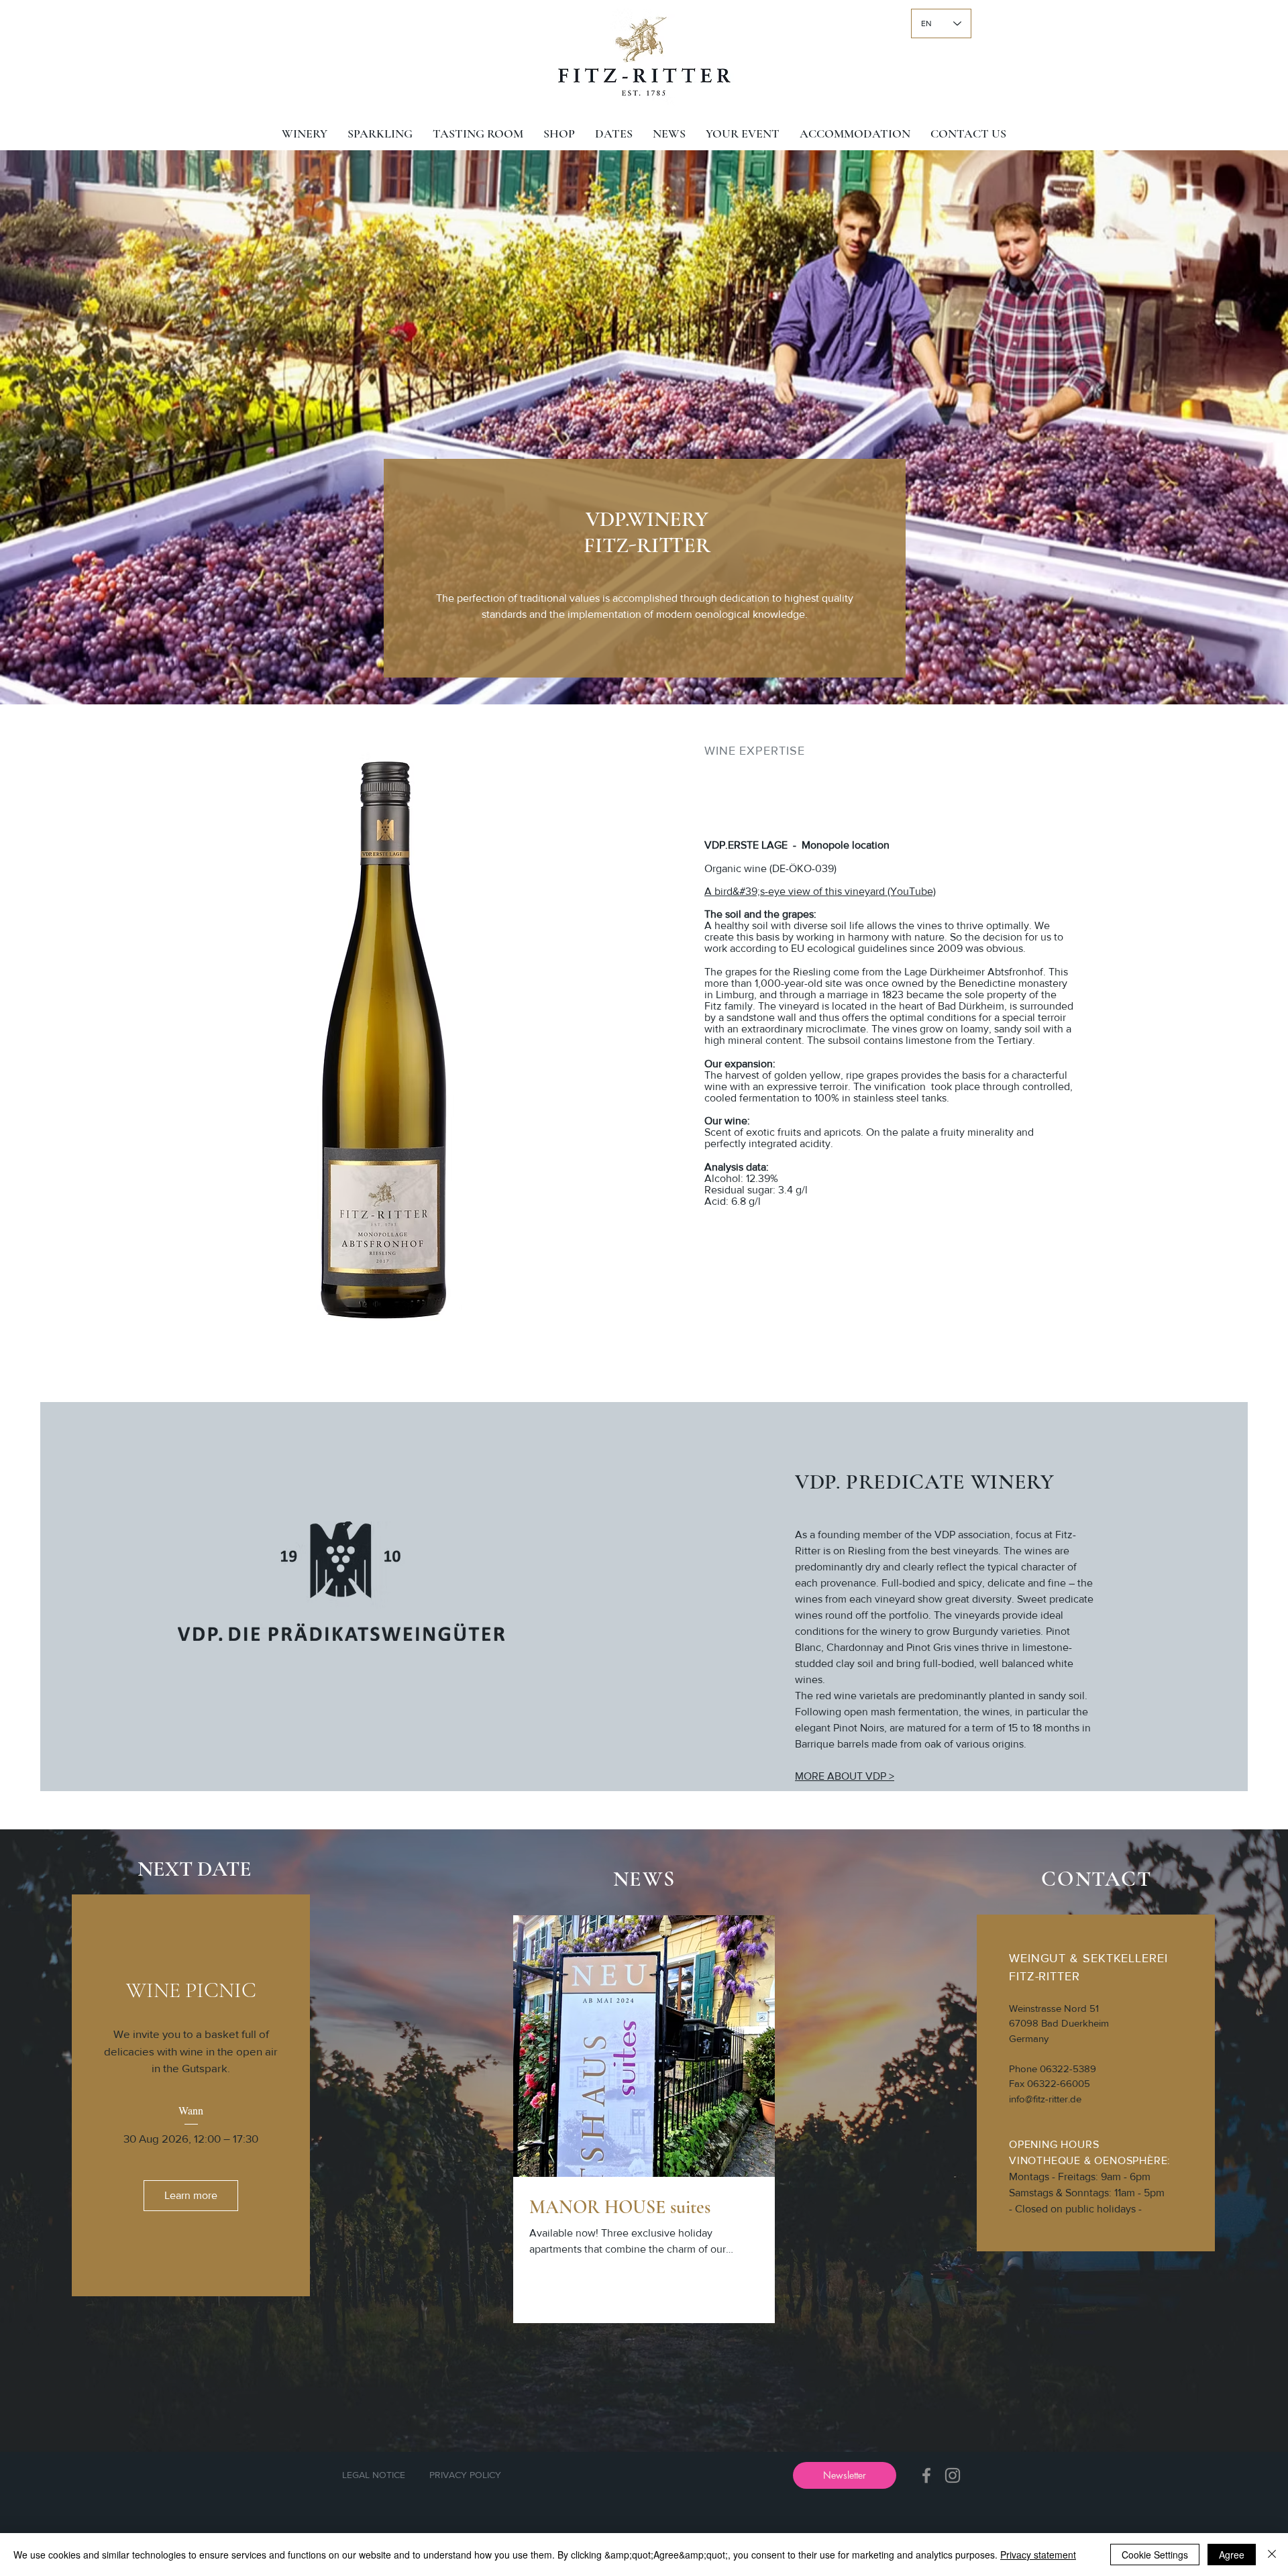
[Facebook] (926, 2475)
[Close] (1272, 2555)
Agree (1232, 2555)
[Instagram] (953, 2475)
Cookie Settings (1155, 2555)
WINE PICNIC (191, 1990)
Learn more (191, 2195)
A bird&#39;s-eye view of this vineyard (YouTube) (820, 891)
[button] (845, 2475)
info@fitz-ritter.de (1045, 2099)
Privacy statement (1038, 2555)
